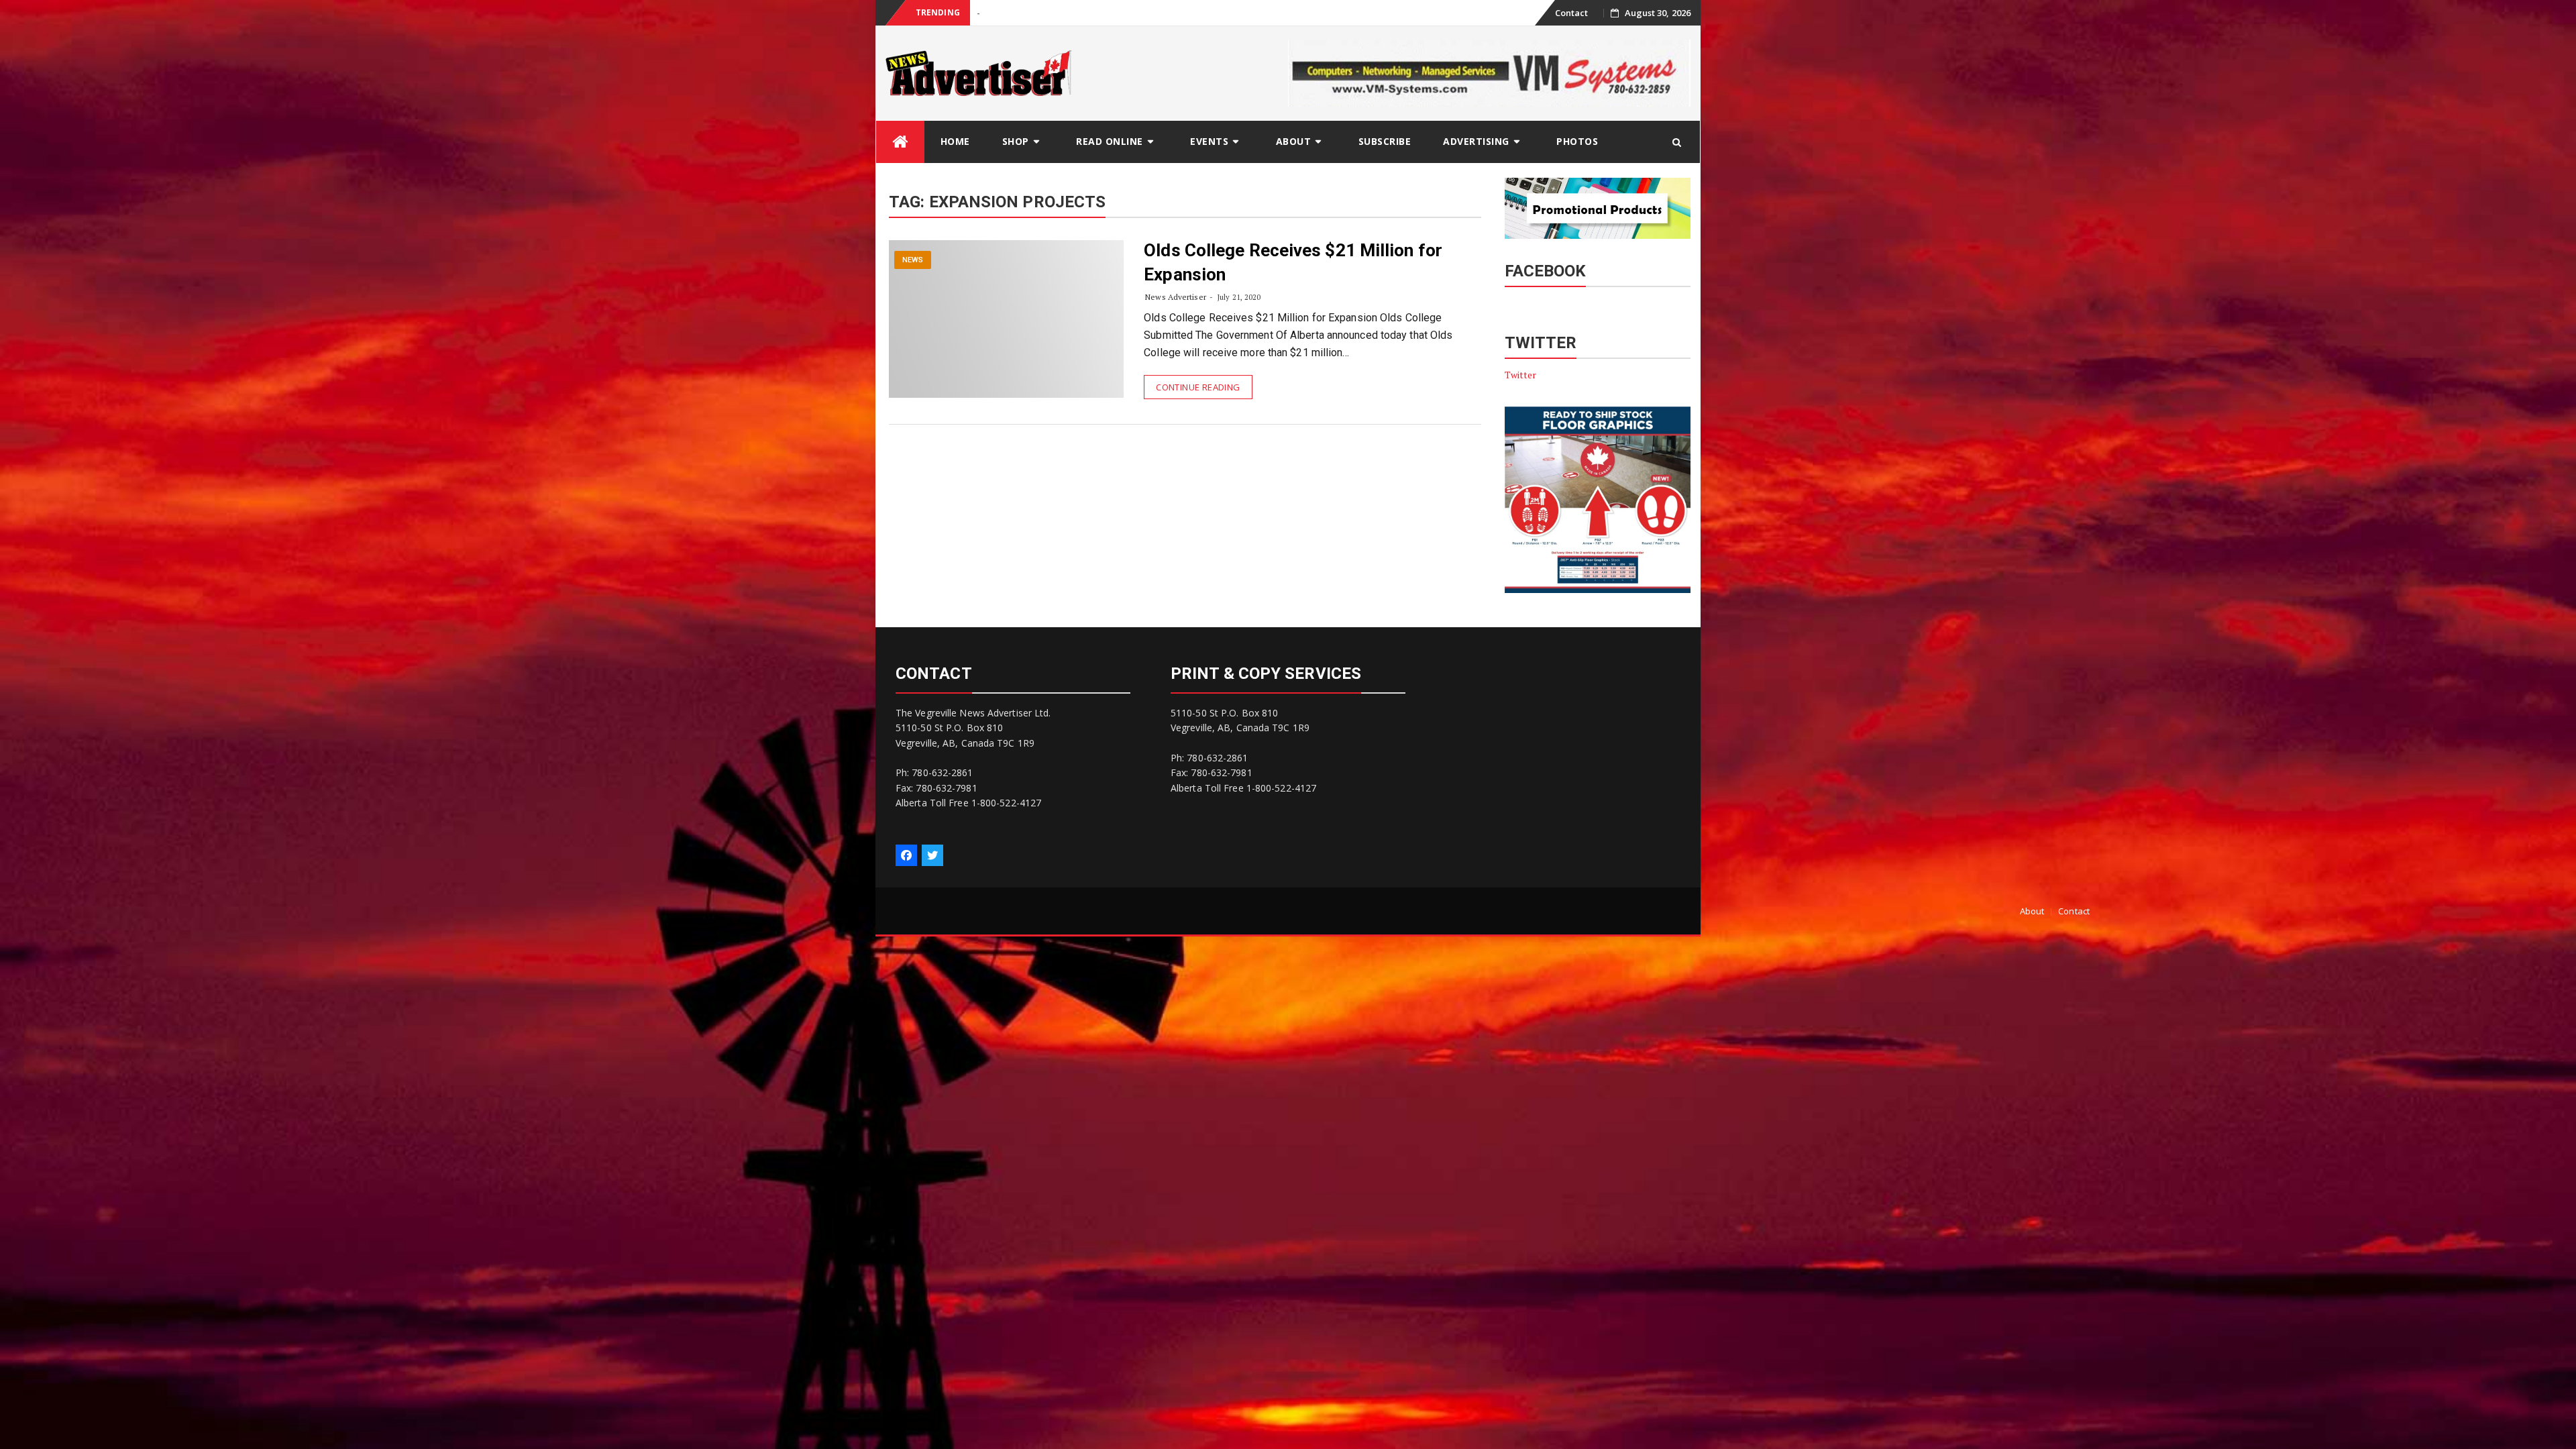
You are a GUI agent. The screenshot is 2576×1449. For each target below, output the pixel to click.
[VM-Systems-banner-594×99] (1489, 72)
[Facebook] (906, 855)
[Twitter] (932, 855)
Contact (1572, 13)
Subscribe (1385, 141)
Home (955, 141)
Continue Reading (1198, 387)
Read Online (1110, 141)
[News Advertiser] (900, 142)
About (1294, 141)
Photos (1577, 141)
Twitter (1521, 375)
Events (1209, 141)
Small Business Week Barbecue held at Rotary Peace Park (1089, 13)
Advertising (1476, 141)
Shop (1016, 141)
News (913, 260)
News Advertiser (1176, 297)
